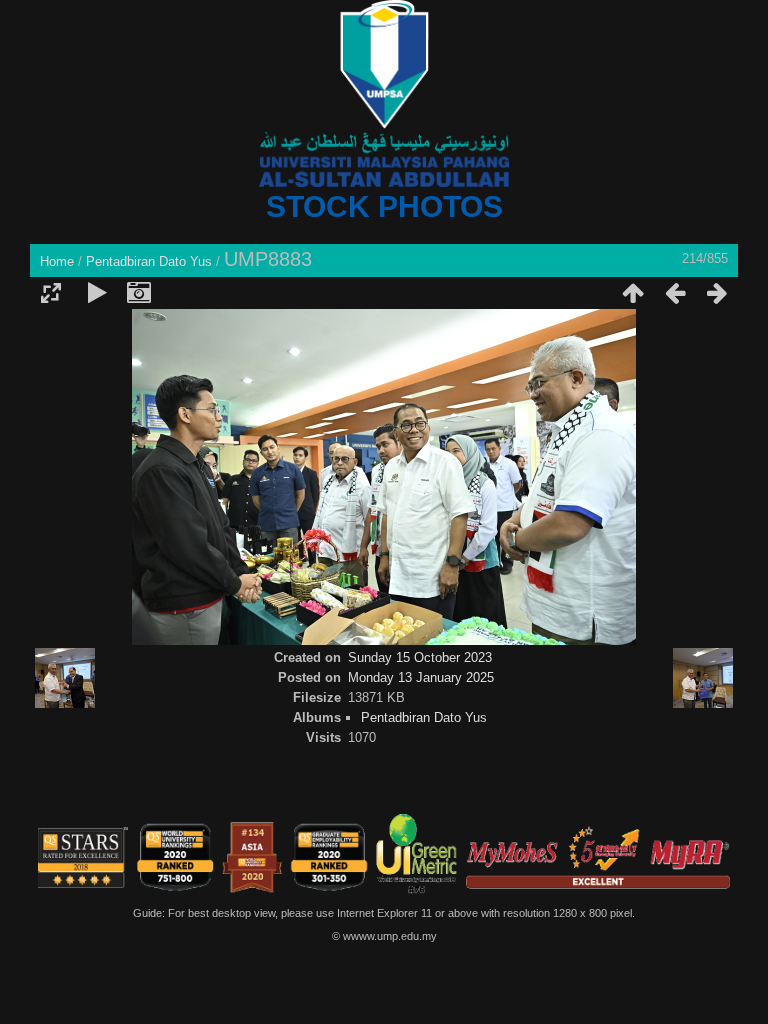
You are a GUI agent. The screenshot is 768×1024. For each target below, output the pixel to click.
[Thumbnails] (633, 293)
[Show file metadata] (139, 293)
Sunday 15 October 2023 (420, 657)
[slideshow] (97, 293)
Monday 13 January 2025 (421, 677)
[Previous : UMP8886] (675, 293)
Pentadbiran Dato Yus (149, 261)
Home (57, 261)
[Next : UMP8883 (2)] (717, 293)
